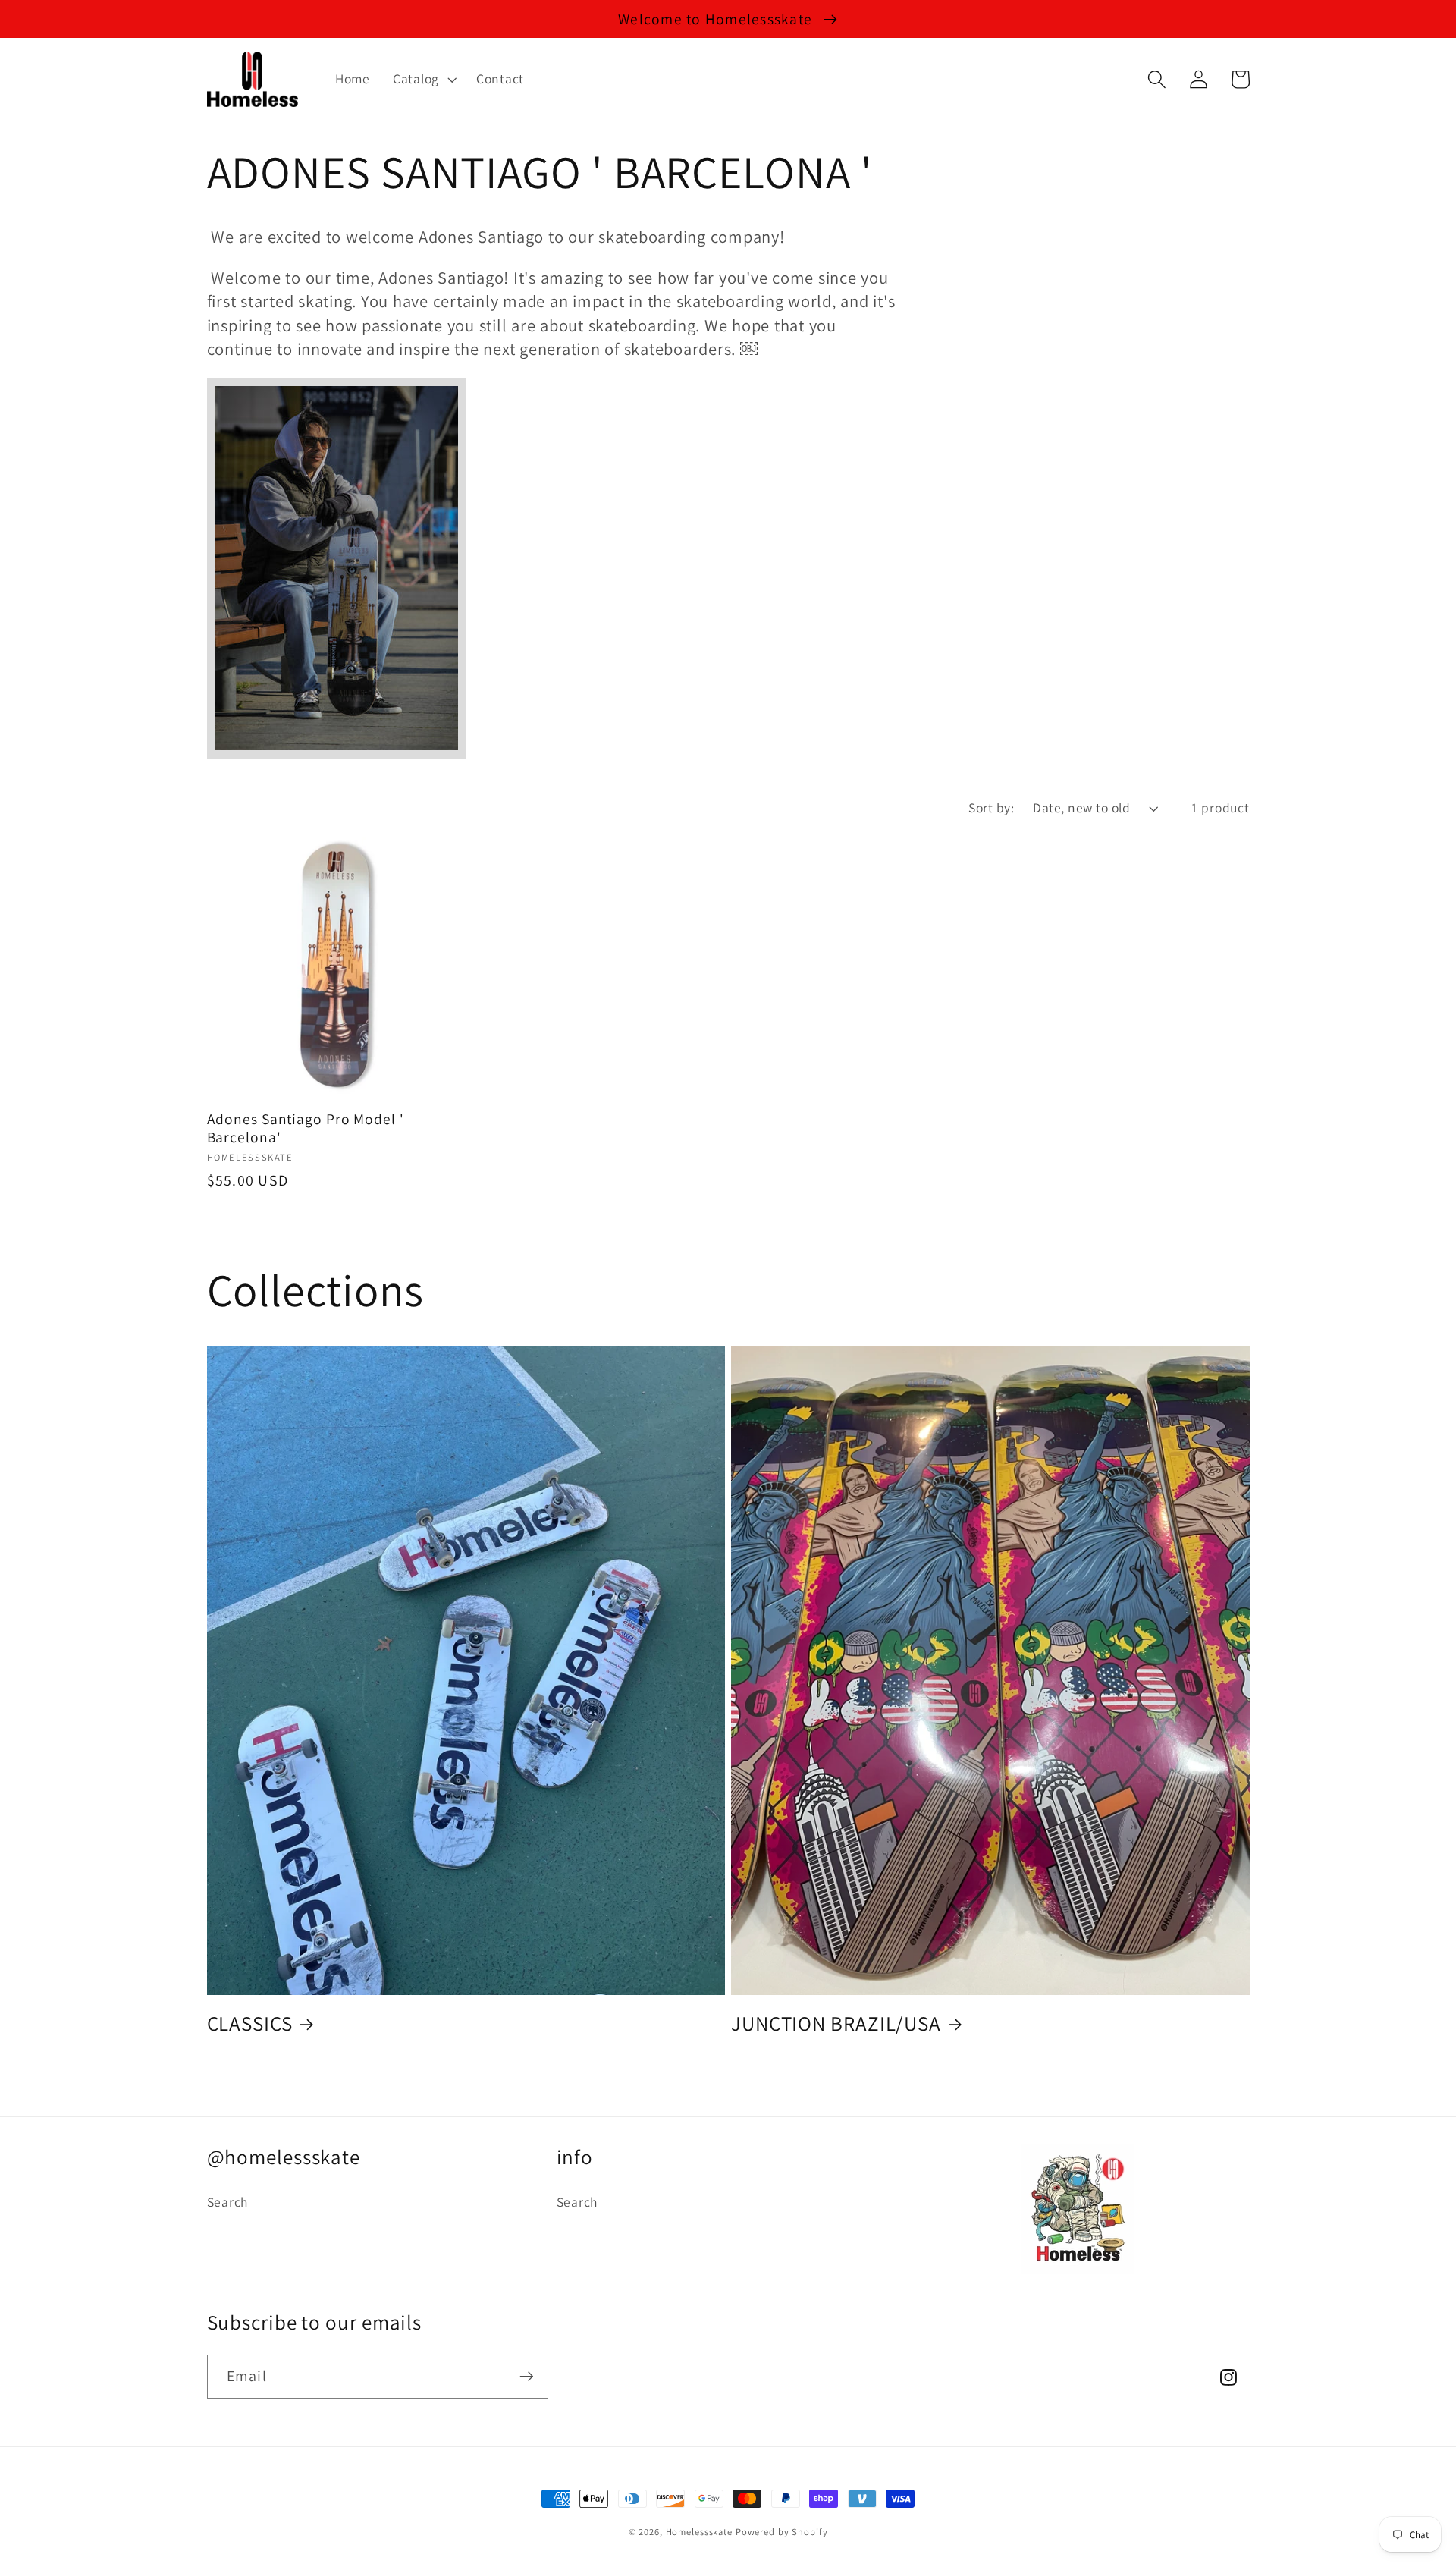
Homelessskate (699, 2532)
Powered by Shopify (782, 2532)
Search (228, 2202)
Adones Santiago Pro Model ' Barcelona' (306, 1128)
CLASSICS (250, 2024)
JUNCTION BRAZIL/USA (836, 2024)
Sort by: (991, 807)
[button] (423, 79)
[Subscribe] (527, 2377)
